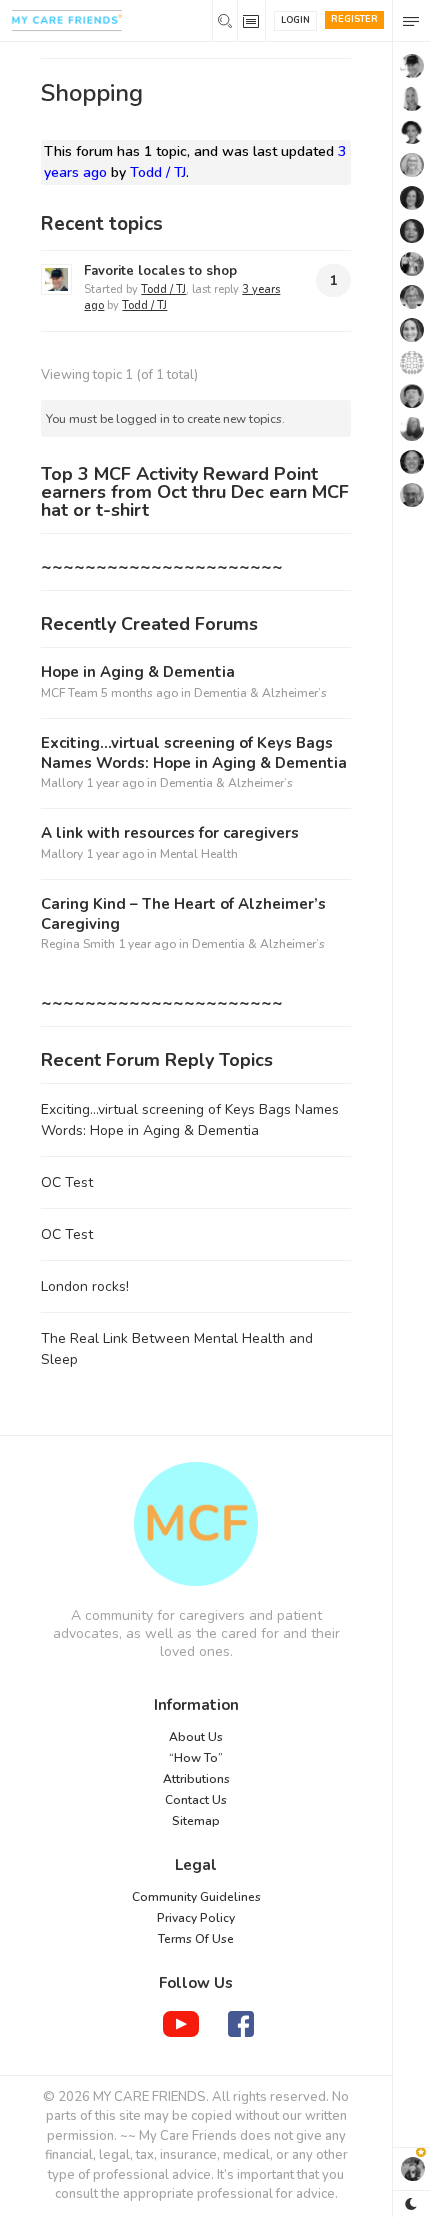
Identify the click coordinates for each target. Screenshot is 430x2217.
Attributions (196, 1779)
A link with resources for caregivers (170, 833)
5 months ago (139, 693)
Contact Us (196, 1800)
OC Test (67, 1182)
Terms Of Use (196, 1939)
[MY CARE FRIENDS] (196, 1524)
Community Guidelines (196, 1897)
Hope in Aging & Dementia (138, 672)
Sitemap (196, 1821)
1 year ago (115, 783)
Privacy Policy (196, 1918)
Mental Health (199, 854)
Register (354, 19)
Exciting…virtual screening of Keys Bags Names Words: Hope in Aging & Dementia (194, 753)
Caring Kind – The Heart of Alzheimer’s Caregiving (183, 914)
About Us (196, 1737)
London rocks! (85, 1286)
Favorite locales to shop (160, 271)
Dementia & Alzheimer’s (260, 693)
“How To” (196, 1758)
